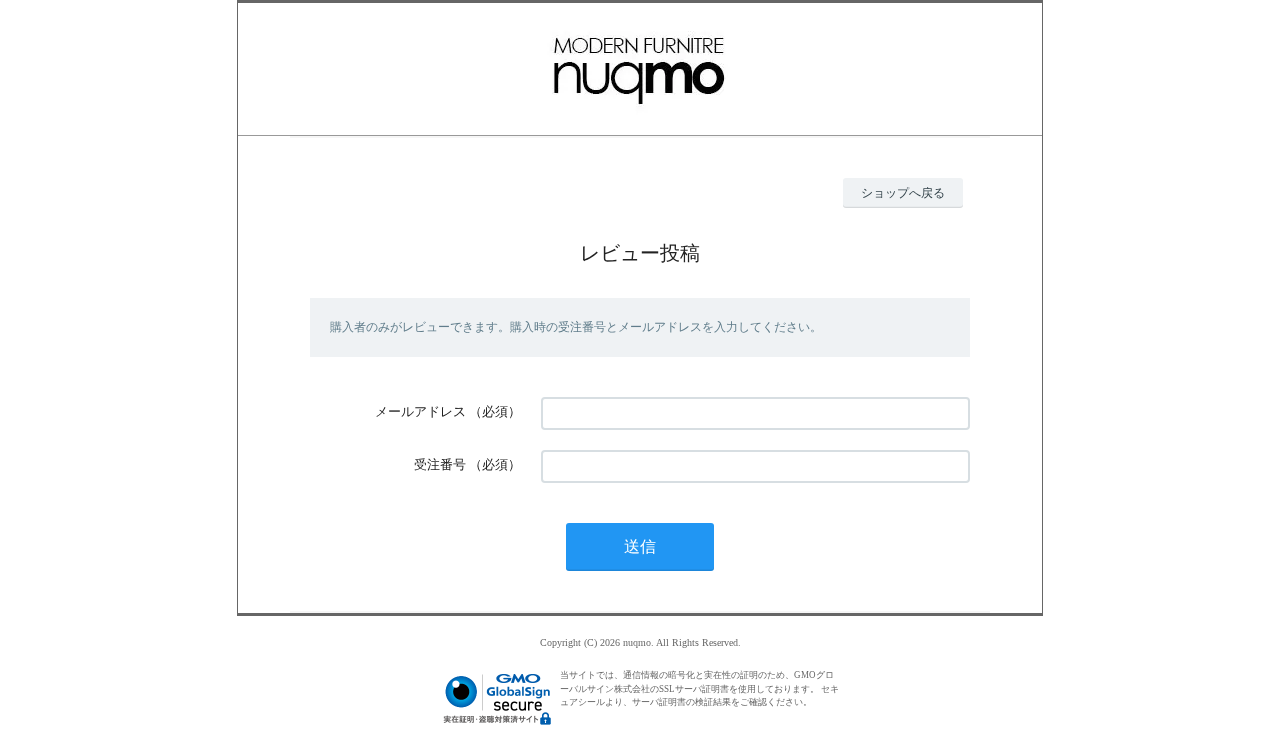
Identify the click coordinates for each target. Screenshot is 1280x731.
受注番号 (440, 464)
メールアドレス (420, 411)
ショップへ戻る (903, 193)
